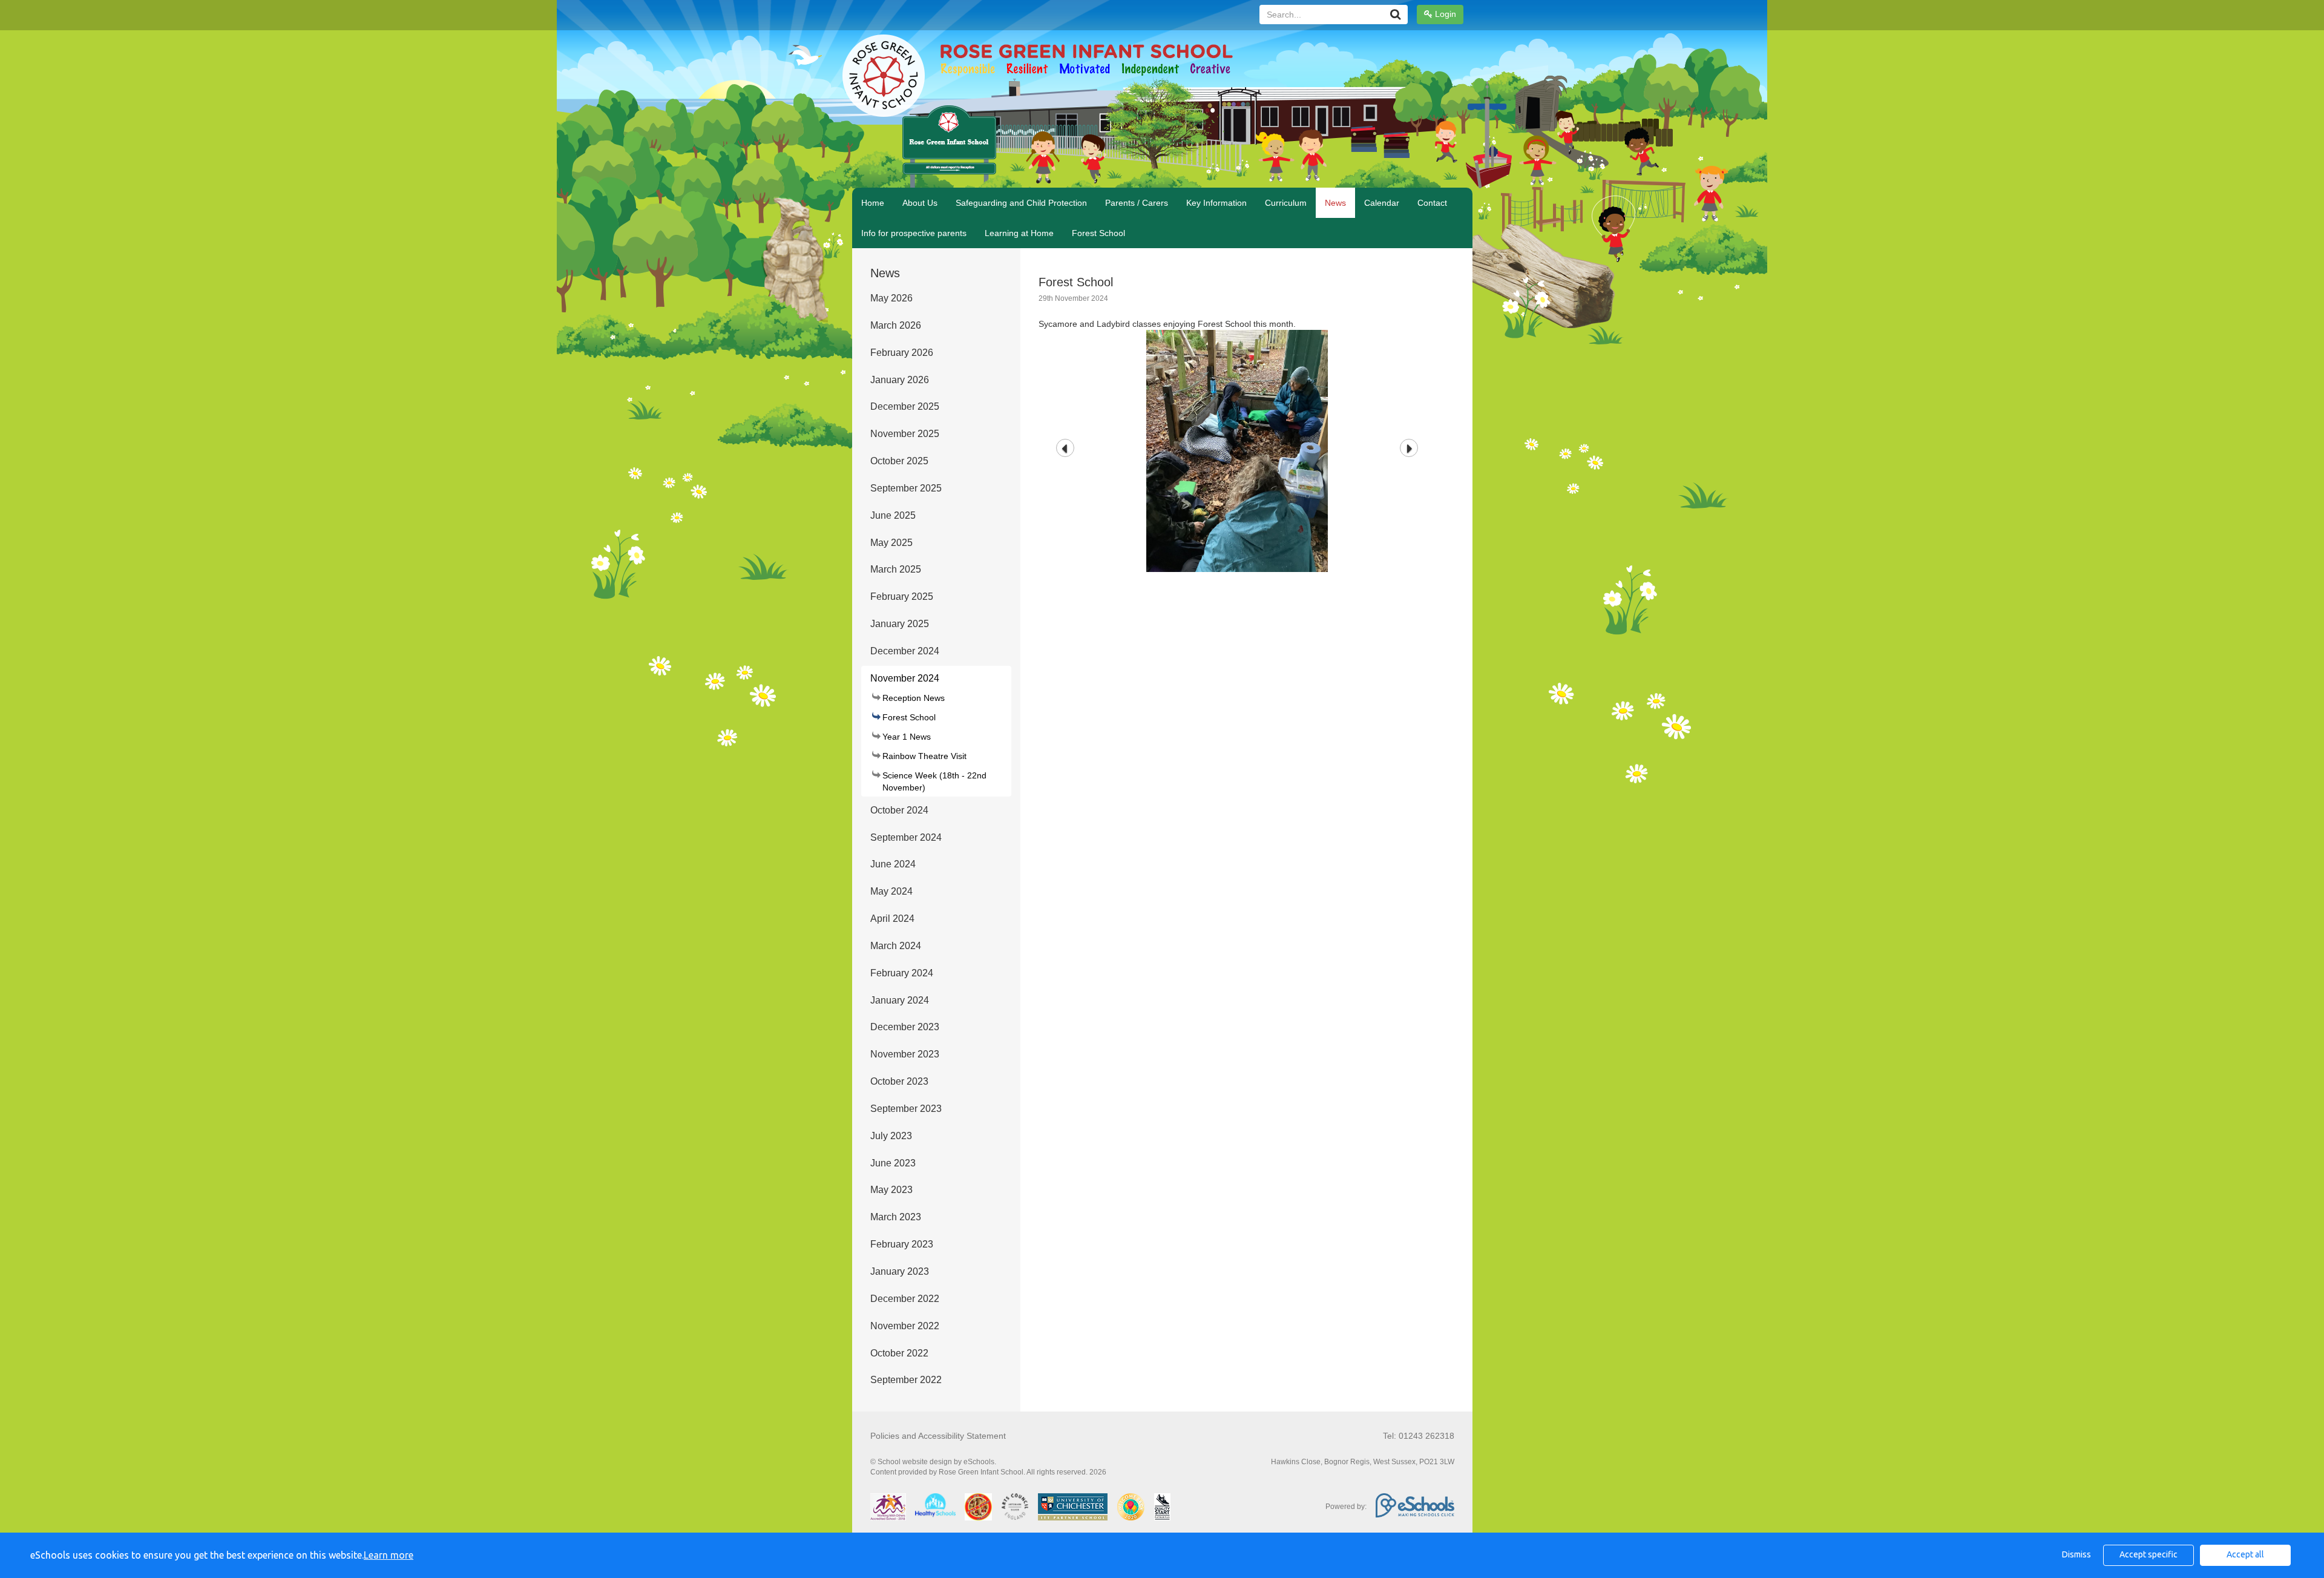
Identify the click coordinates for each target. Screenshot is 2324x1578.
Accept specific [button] (2148, 1554)
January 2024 (900, 1000)
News (1335, 203)
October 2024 (899, 810)
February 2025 (902, 597)
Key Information (1216, 203)
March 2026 (896, 325)
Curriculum (1286, 203)
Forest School (1098, 233)
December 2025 (905, 406)
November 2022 (905, 1326)
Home (873, 203)
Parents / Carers (1137, 203)
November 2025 (905, 434)
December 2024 (905, 651)
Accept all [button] (2245, 1554)
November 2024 (905, 678)
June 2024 (893, 864)
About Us (920, 203)
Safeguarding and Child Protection (1021, 203)
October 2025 (899, 461)
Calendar (1382, 203)
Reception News (914, 698)
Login (1444, 14)
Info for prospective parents (914, 233)
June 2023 (893, 1163)
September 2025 (906, 488)
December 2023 (905, 1027)
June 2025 (893, 515)
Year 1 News (907, 737)
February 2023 (902, 1244)
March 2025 (896, 569)
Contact (1432, 203)
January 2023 (900, 1271)
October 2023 (899, 1081)
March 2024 (896, 946)
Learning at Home (1019, 233)
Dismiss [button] (2076, 1554)
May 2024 (891, 891)
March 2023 (896, 1217)
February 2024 (902, 973)
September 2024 (906, 837)
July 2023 (891, 1136)
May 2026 (891, 298)
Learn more (389, 1555)
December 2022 (905, 1299)
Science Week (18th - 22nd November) (934, 781)
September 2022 (906, 1380)
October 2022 (899, 1353)
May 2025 (891, 543)
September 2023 (906, 1109)
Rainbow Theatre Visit (924, 756)
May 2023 (891, 1190)
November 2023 (905, 1054)
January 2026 (900, 380)
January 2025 (900, 624)
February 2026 (902, 353)
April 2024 (892, 919)
